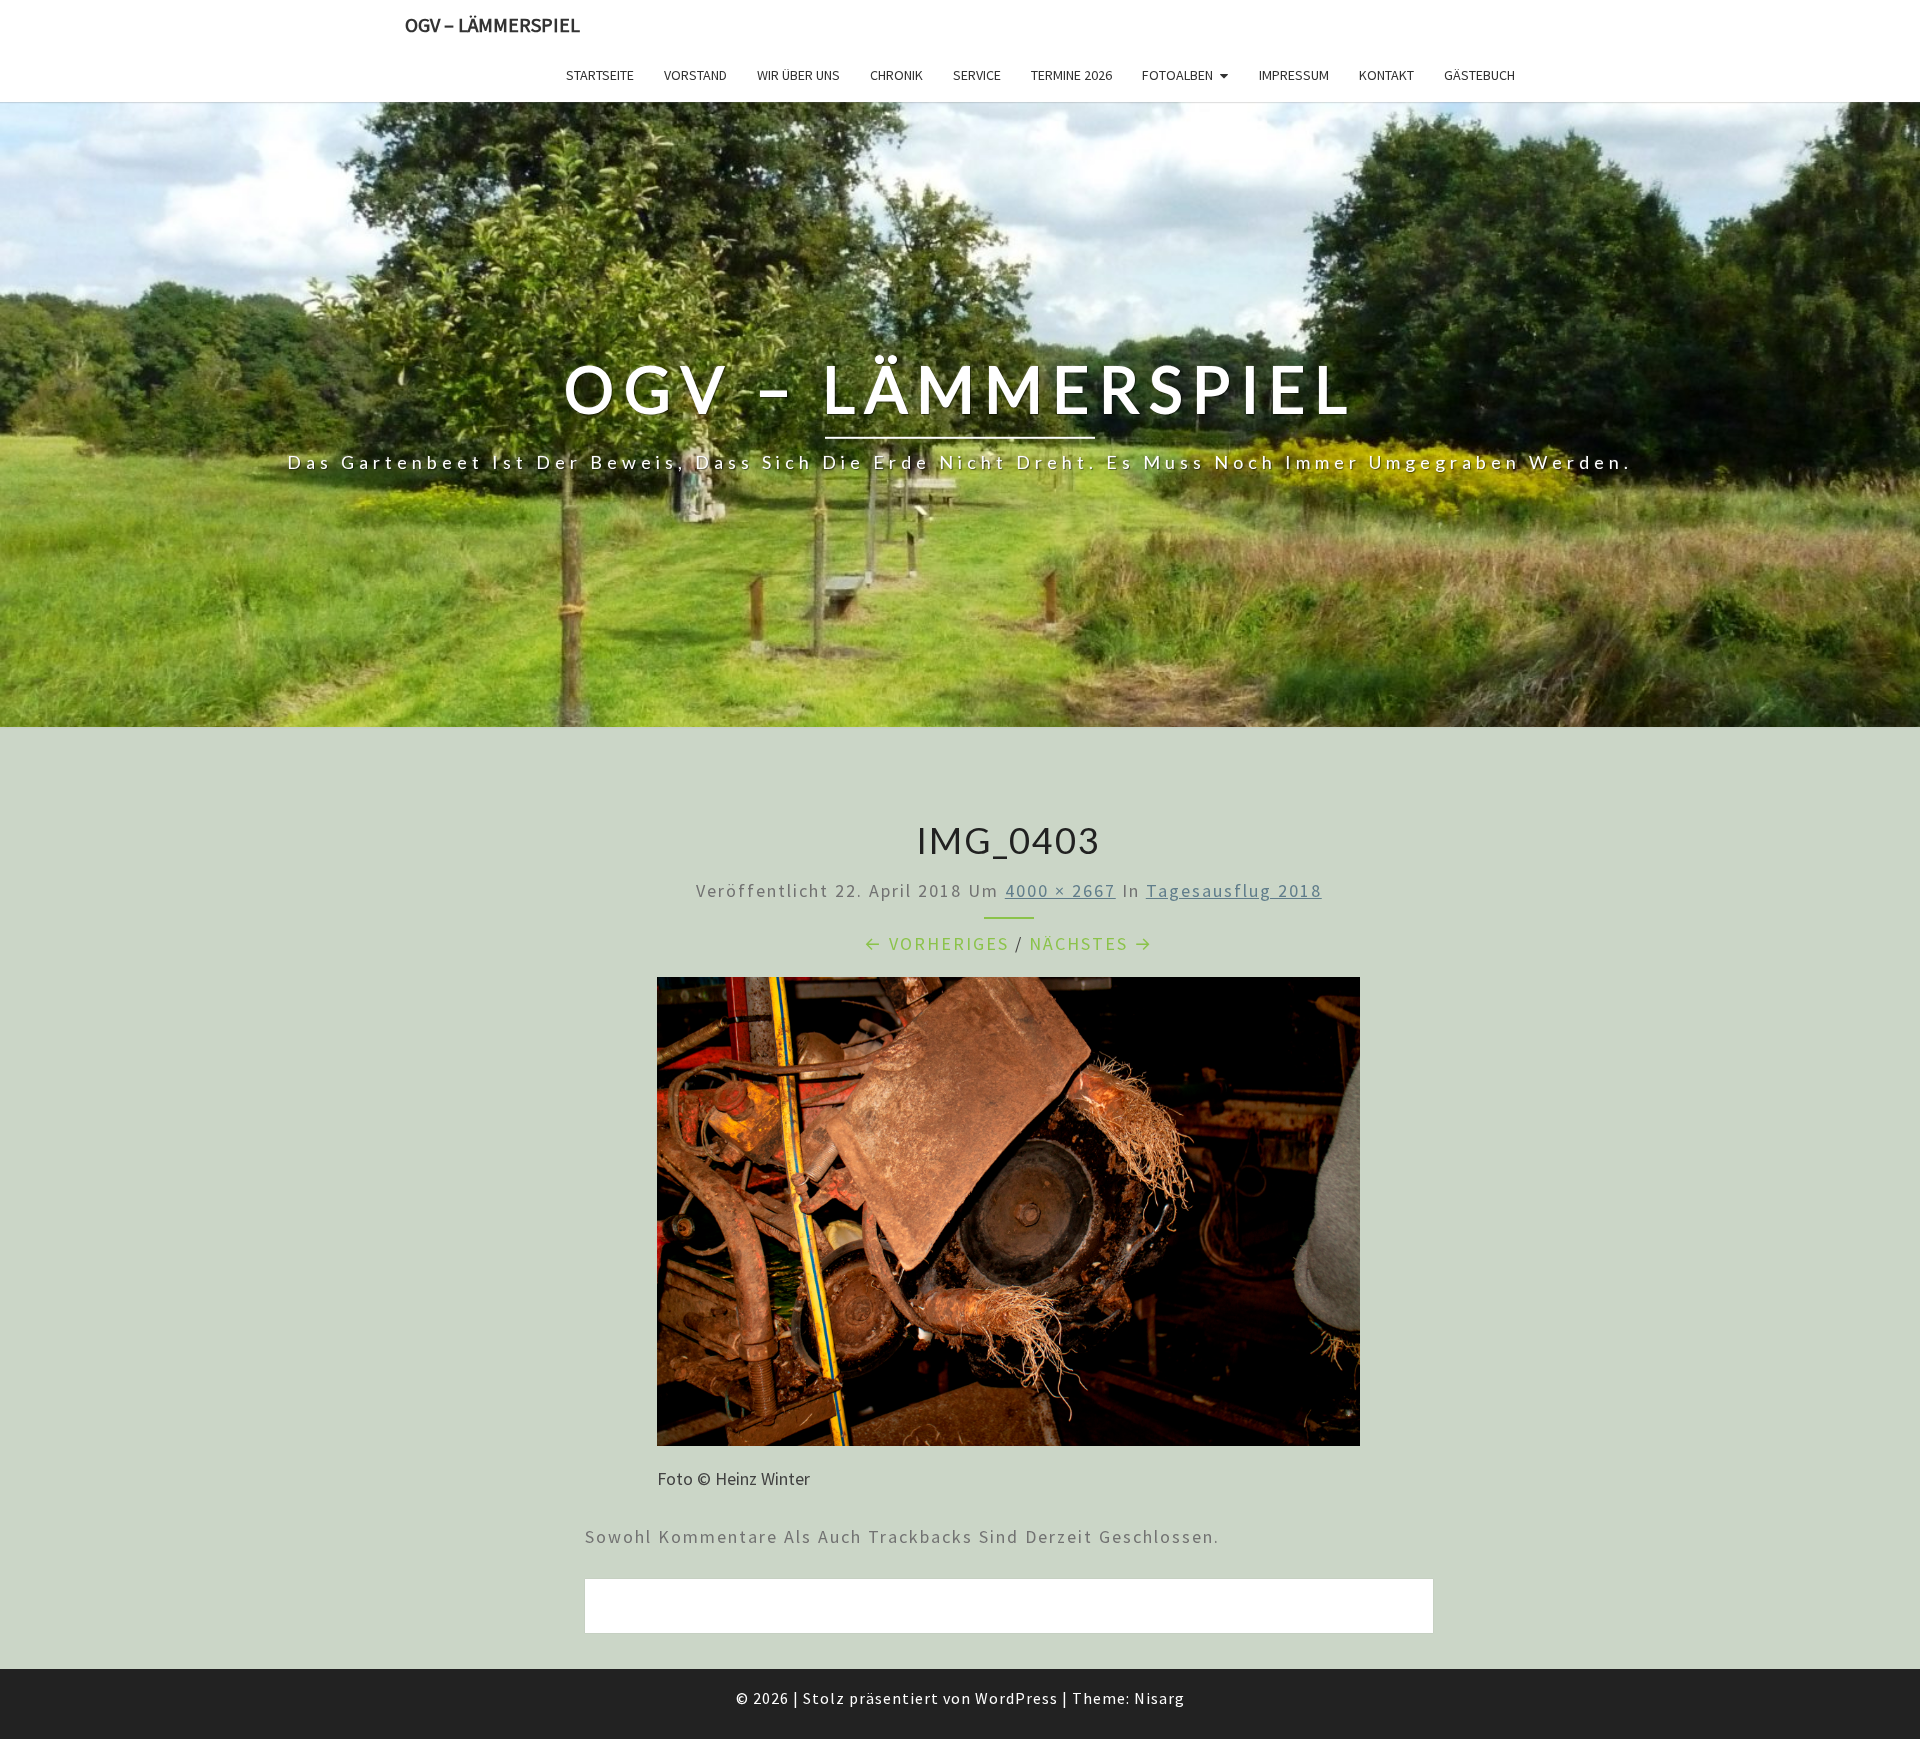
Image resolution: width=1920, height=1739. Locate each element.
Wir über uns (798, 75)
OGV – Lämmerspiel (492, 24)
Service (977, 75)
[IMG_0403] (1008, 1218)
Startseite (600, 75)
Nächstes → (1091, 943)
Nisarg (1159, 1698)
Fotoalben (1177, 75)
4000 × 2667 (1060, 890)
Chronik (896, 75)
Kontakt (1386, 75)
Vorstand (695, 75)
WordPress (1016, 1698)
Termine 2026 (1071, 75)
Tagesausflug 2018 (1234, 890)
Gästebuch (1479, 75)
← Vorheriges (936, 943)
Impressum (1294, 75)
